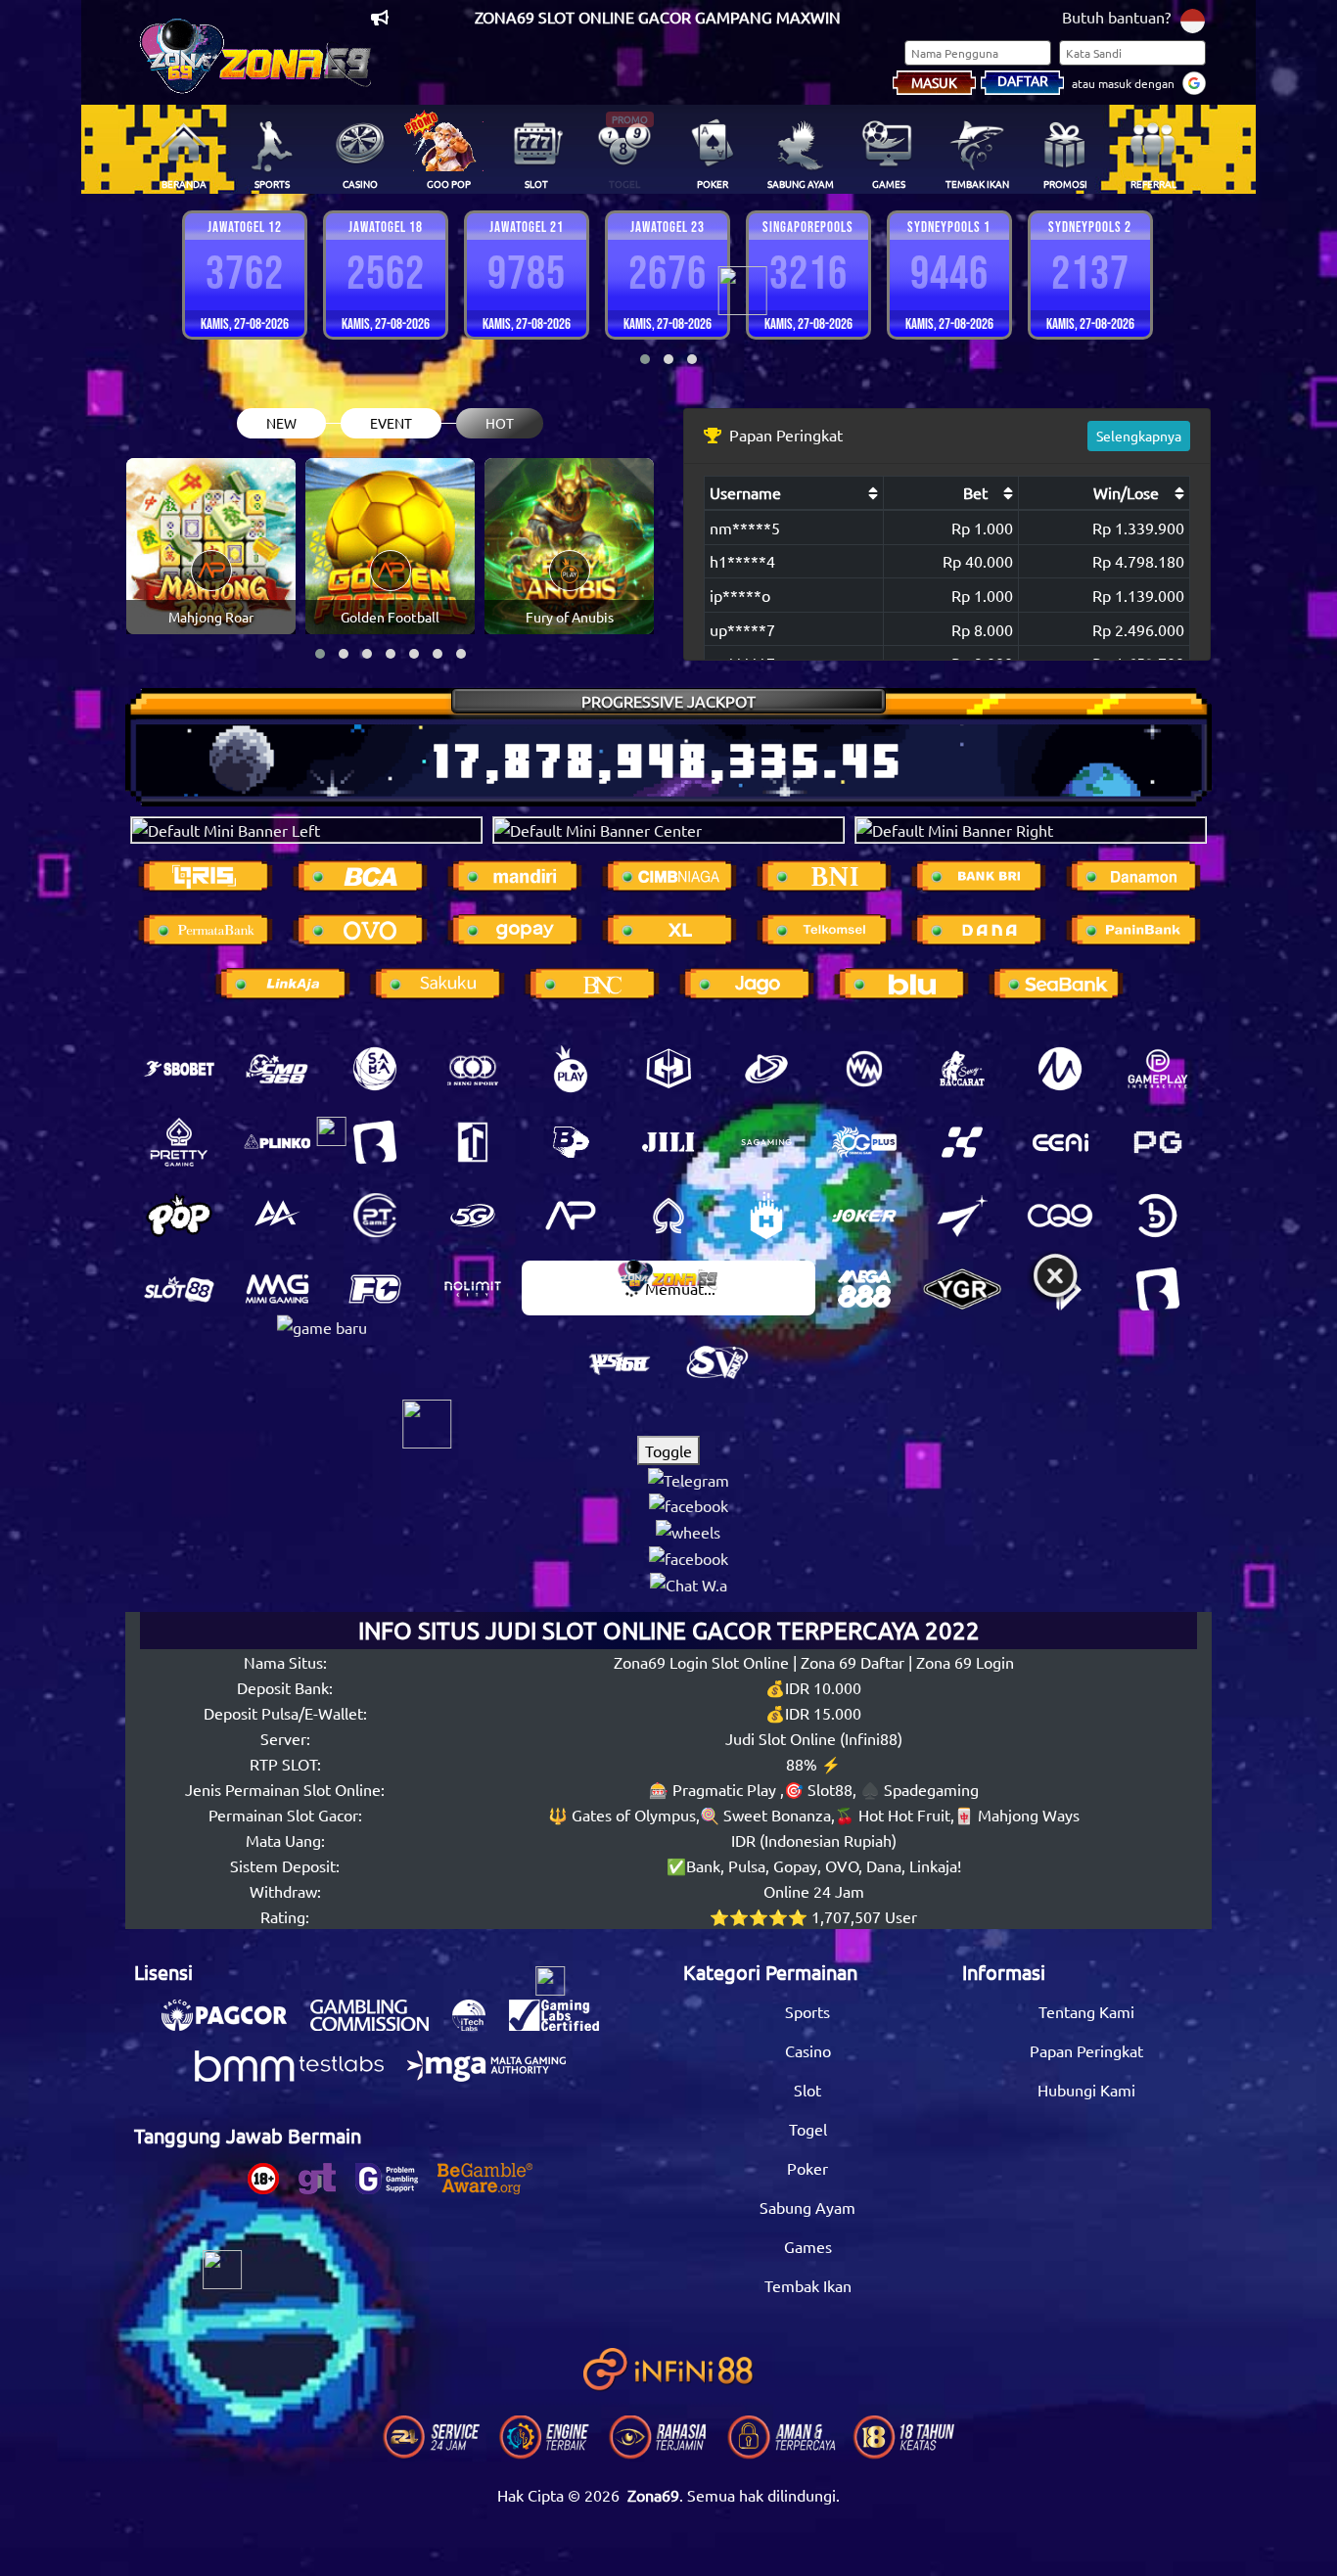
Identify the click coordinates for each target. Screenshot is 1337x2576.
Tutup (1055, 1277)
